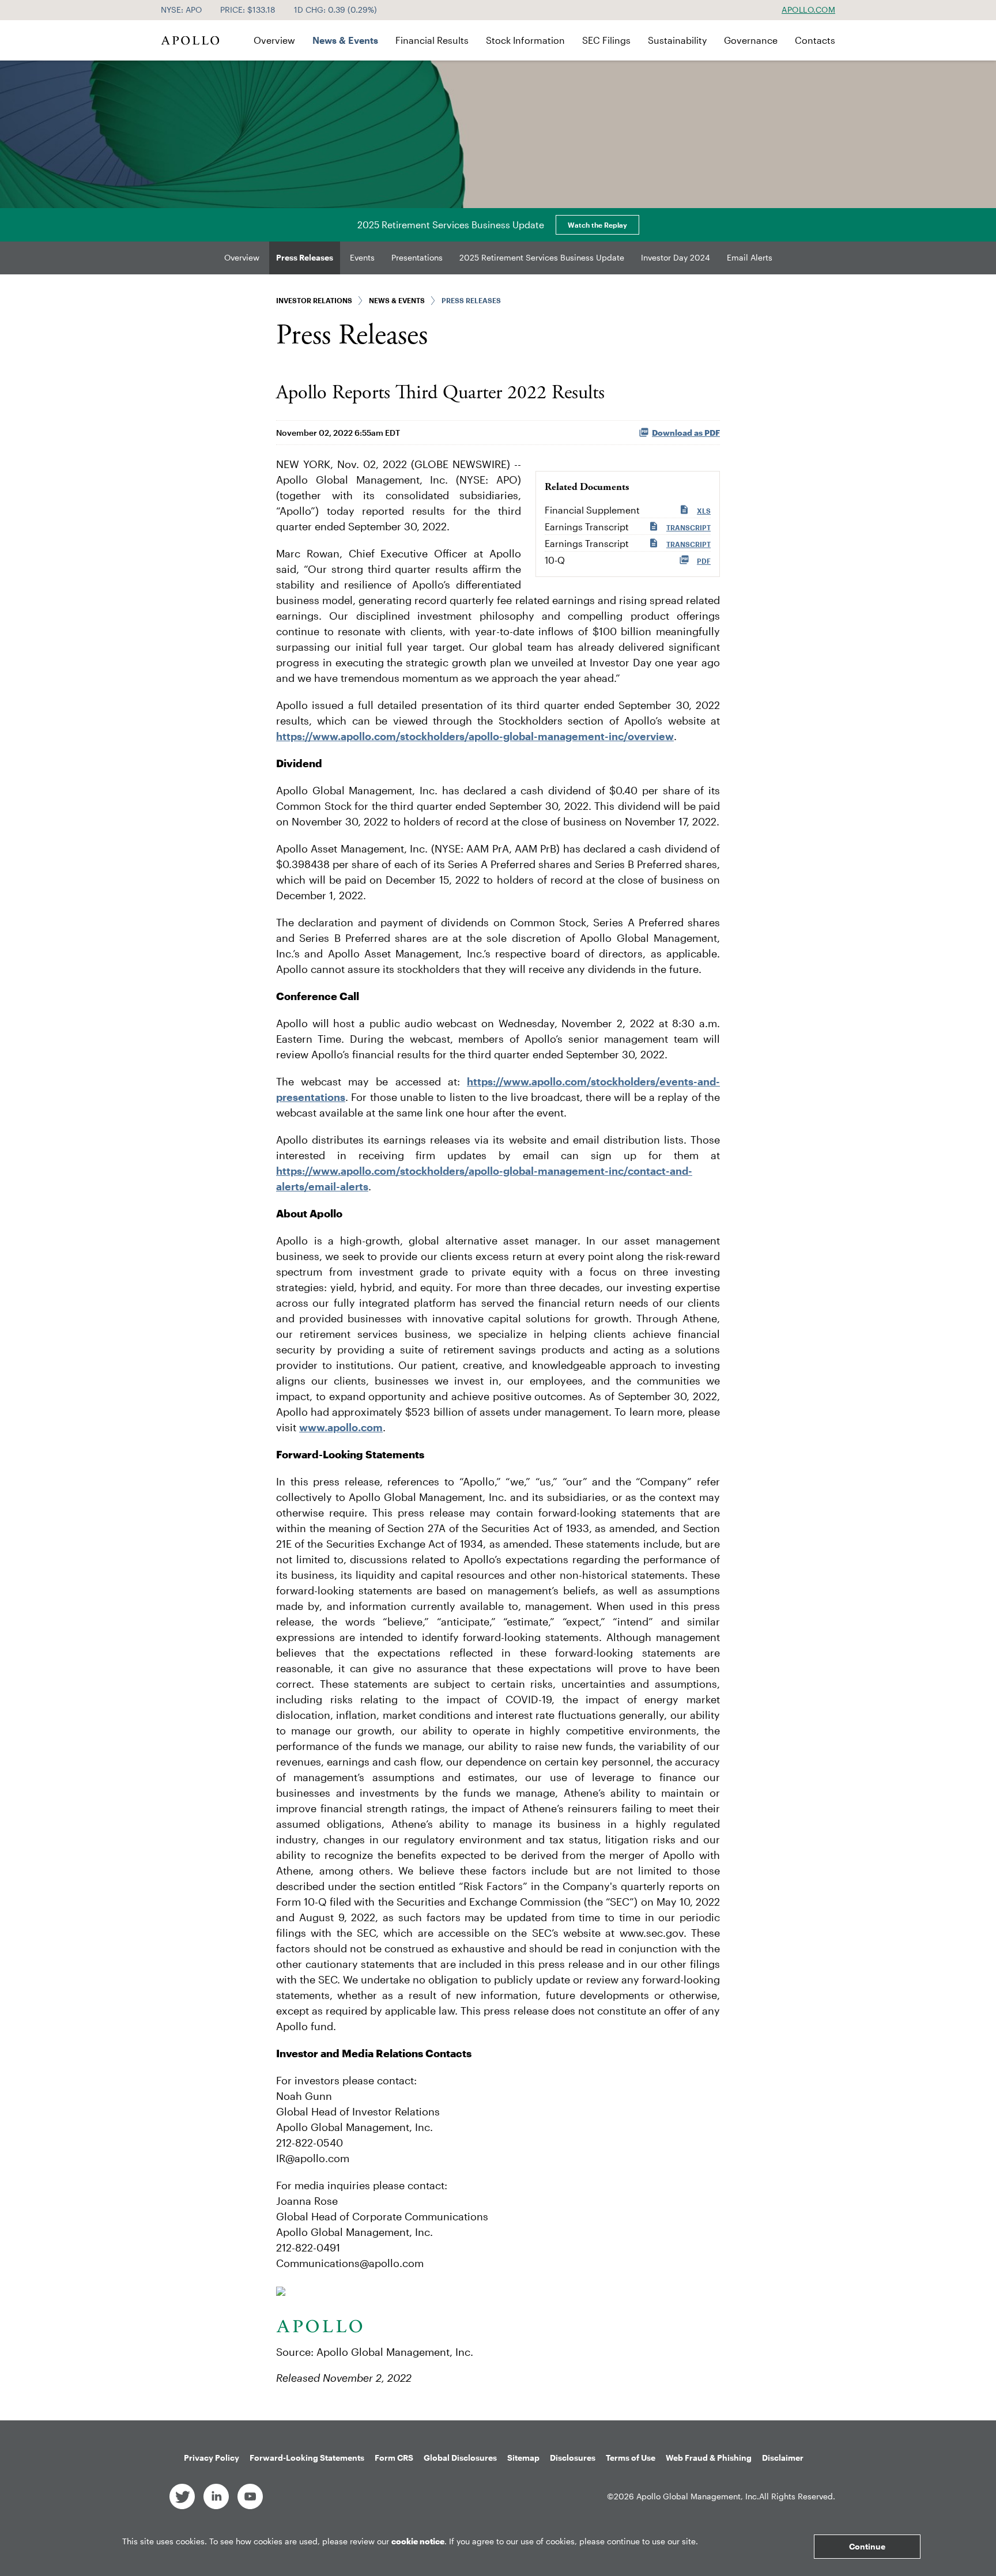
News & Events (345, 40)
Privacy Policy (212, 2458)
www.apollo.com (341, 1427)
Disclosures (573, 2458)
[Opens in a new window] (182, 2496)
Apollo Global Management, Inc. (698, 2496)
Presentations (417, 257)
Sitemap (523, 2458)
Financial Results (432, 40)
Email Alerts (750, 257)
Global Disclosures (460, 2458)
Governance (751, 40)
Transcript (688, 527)
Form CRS (394, 2458)
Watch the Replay (597, 225)
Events (362, 257)
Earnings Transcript (587, 527)
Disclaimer (783, 2458)
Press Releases (305, 257)
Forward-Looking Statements (307, 2458)
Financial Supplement (592, 510)
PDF (704, 561)
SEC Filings (606, 40)
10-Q (555, 560)
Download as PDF (686, 433)
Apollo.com (808, 10)
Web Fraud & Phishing (709, 2458)
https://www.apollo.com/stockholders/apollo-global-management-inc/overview (475, 736)
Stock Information (525, 40)
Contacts (815, 40)
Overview (274, 40)
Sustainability (677, 40)
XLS (704, 511)
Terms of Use (631, 2458)
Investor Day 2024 (676, 257)
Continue (867, 2546)
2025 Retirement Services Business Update (542, 257)
